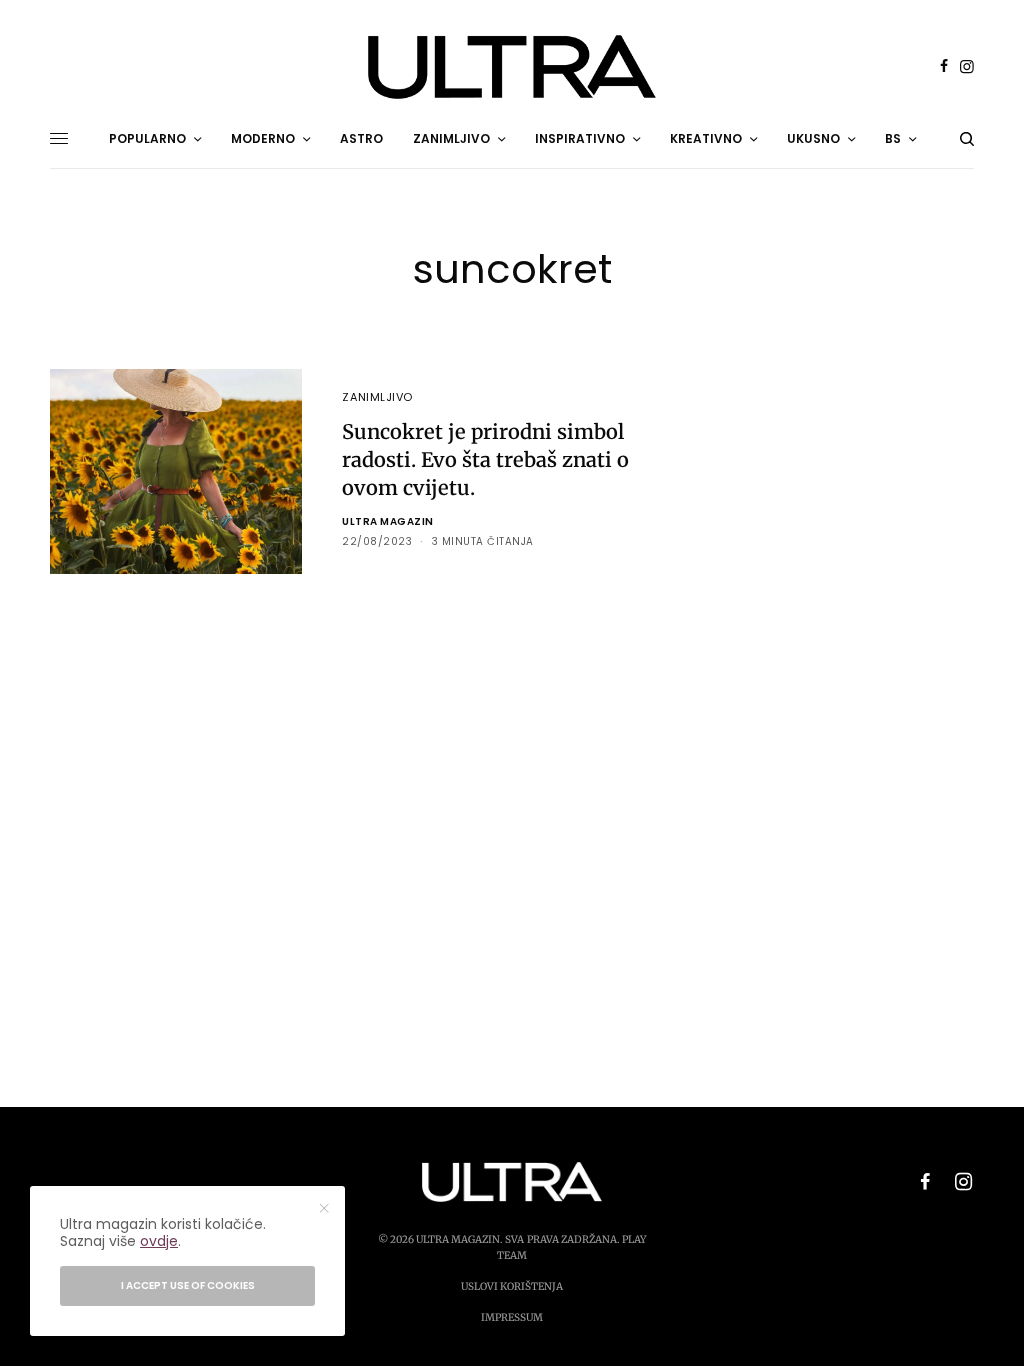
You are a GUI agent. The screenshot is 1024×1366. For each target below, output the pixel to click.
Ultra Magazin (388, 521)
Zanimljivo (377, 397)
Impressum (512, 1317)
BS (893, 138)
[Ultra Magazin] (512, 67)
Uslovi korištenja (512, 1286)
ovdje (159, 1241)
